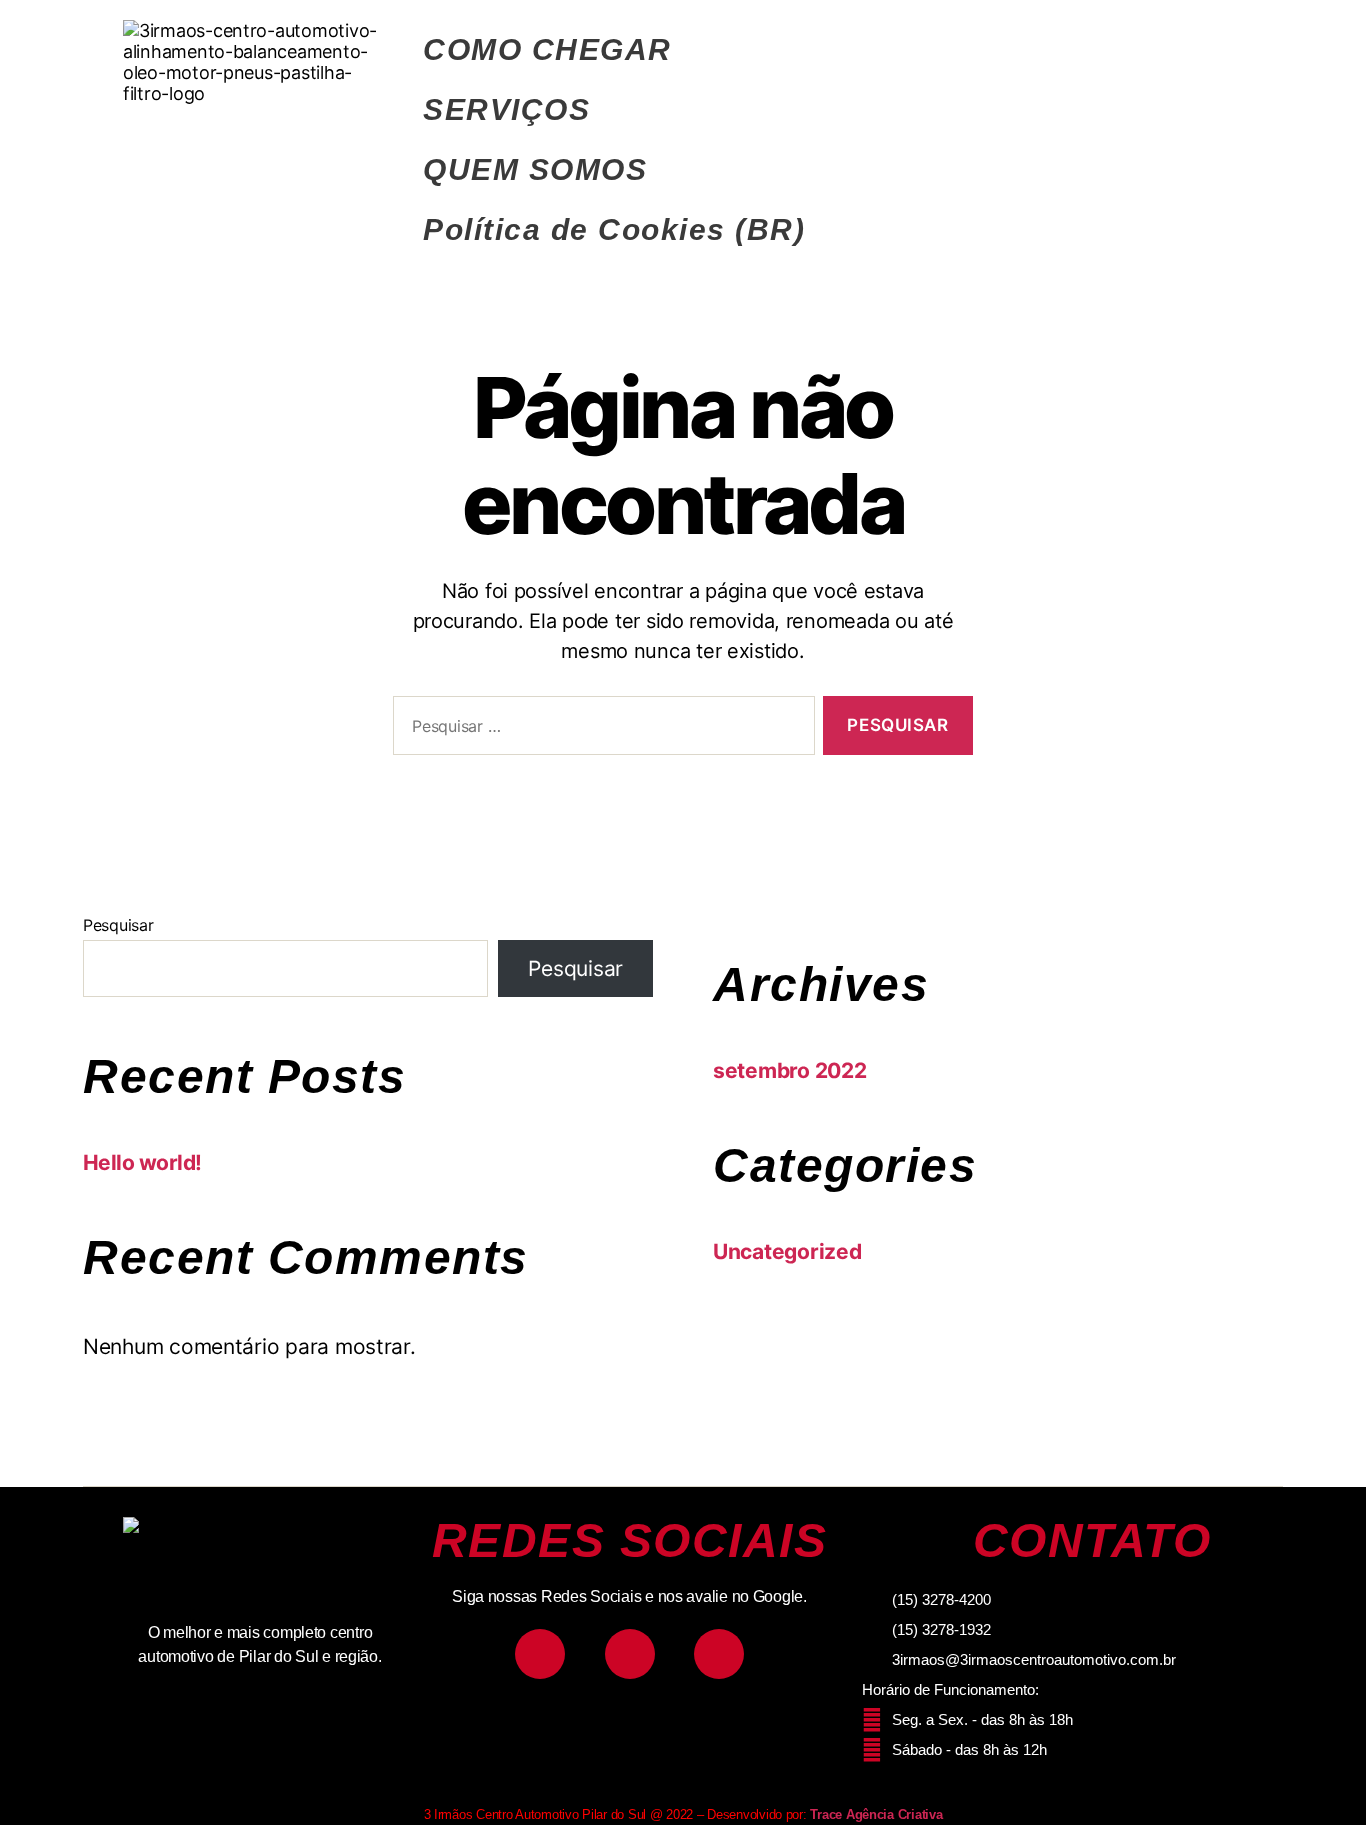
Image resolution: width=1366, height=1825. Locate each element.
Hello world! (142, 1162)
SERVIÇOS (506, 109)
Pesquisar (118, 925)
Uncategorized (787, 1251)
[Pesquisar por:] (600, 729)
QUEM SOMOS (535, 169)
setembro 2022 (790, 1070)
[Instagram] (540, 1654)
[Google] (719, 1654)
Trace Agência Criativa (876, 1814)
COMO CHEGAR (547, 49)
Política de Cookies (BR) (614, 229)
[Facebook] (630, 1654)
